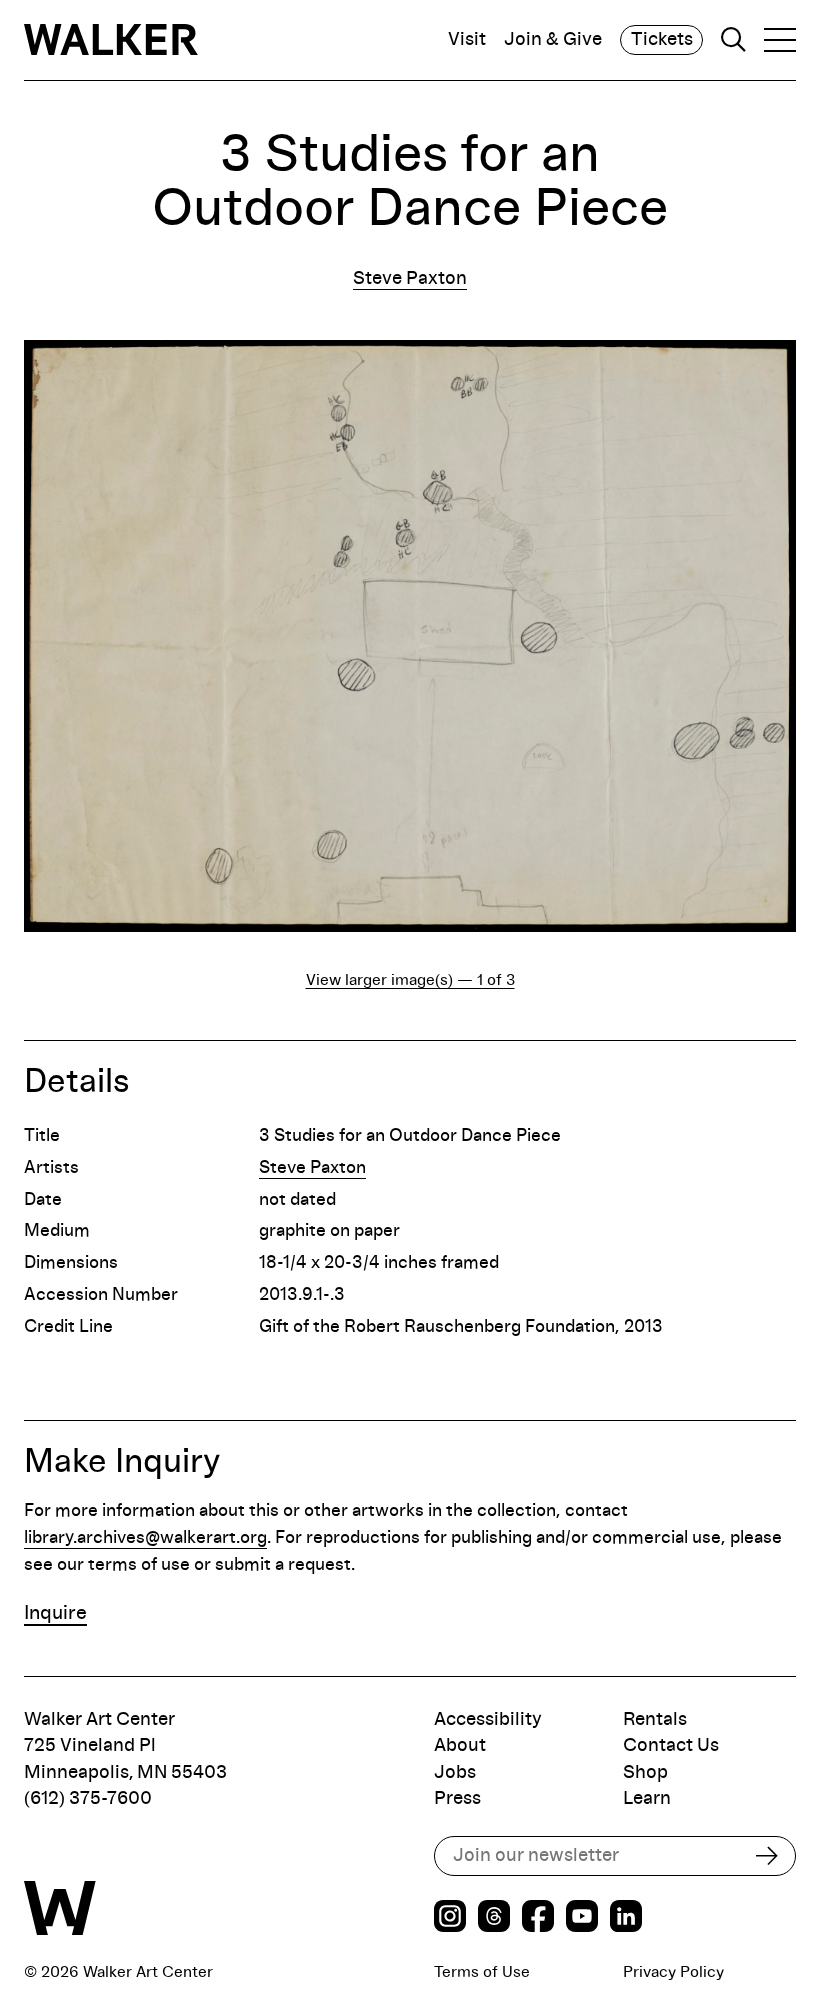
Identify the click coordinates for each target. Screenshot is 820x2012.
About (460, 1745)
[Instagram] (450, 1919)
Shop (645, 1772)
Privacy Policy (673, 1972)
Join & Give (553, 40)
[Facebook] (538, 1919)
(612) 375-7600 (88, 1798)
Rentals (655, 1719)
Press (457, 1798)
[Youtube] (582, 1919)
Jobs (455, 1772)
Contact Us (671, 1745)
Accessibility (488, 1719)
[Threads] (494, 1919)
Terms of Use (482, 1972)
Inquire (55, 1613)
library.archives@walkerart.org (145, 1538)
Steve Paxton (410, 278)
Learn (647, 1798)
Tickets (662, 39)
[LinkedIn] (626, 1919)
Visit (467, 40)
